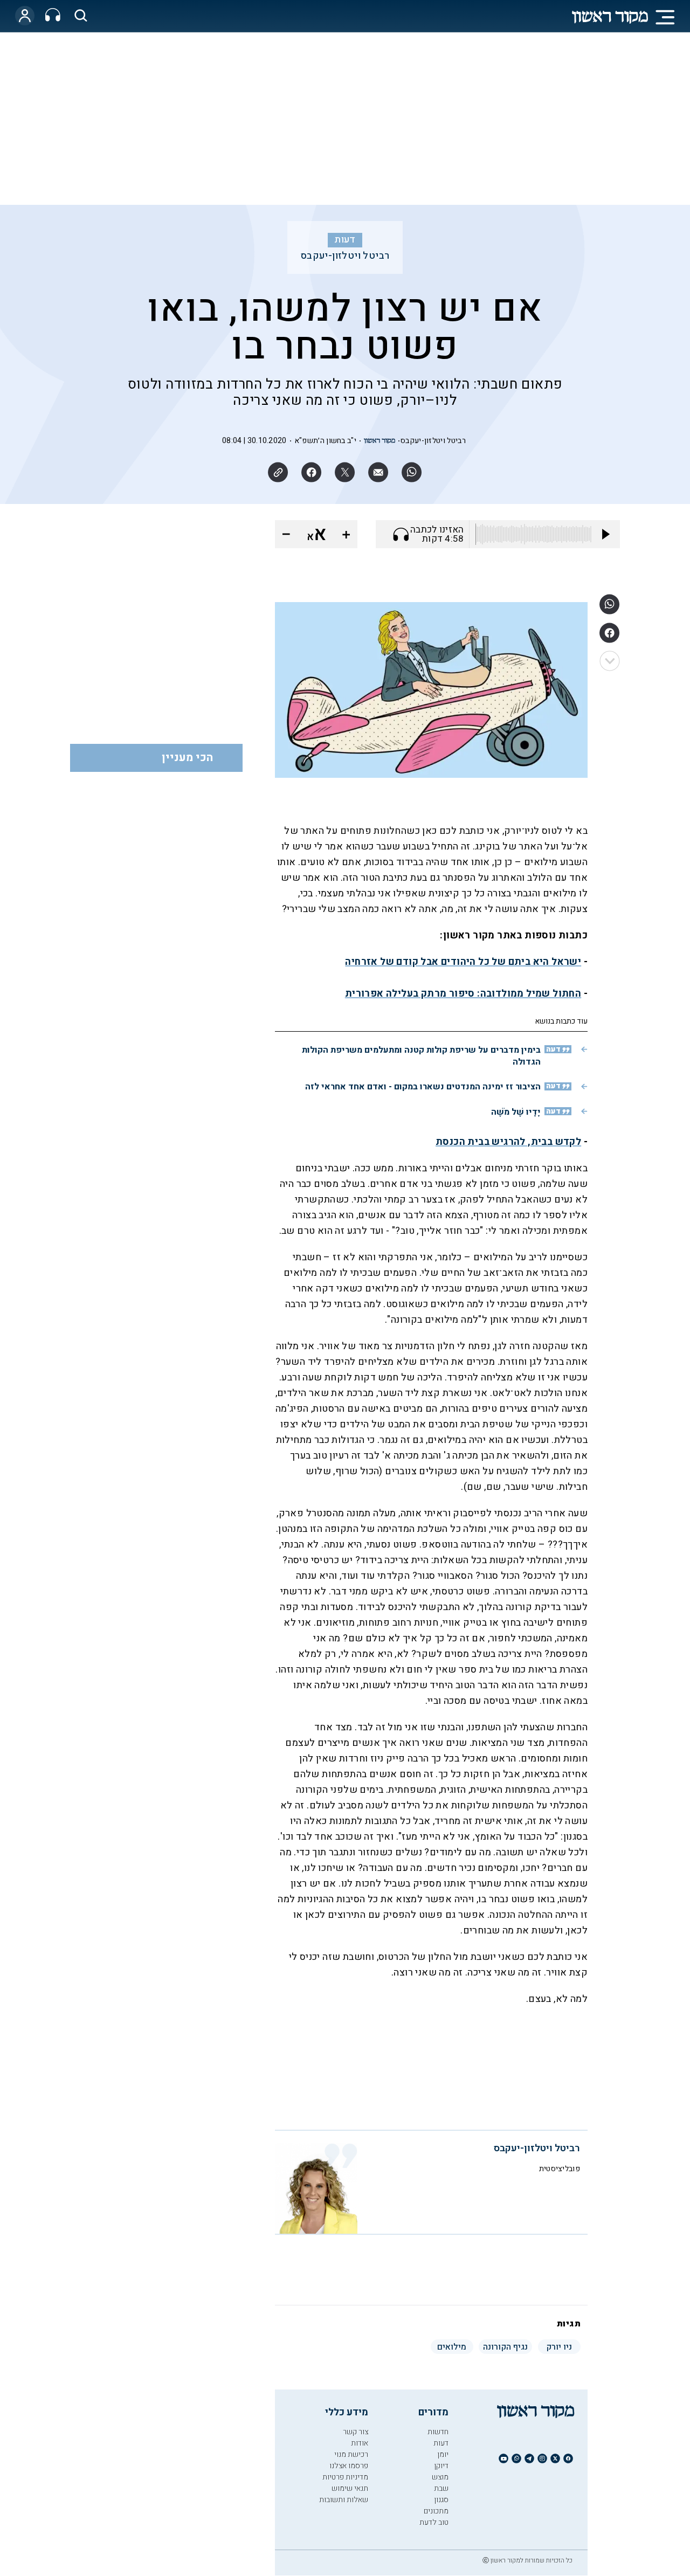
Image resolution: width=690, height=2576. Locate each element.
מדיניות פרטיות (345, 2477)
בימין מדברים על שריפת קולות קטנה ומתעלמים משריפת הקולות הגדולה (421, 1056)
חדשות (438, 2432)
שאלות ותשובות (344, 2500)
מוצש (440, 2477)
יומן (443, 2454)
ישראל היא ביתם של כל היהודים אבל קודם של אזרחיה (463, 962)
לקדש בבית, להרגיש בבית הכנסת (508, 1142)
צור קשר (356, 2432)
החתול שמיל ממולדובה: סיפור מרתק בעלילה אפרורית (463, 994)
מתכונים (436, 2511)
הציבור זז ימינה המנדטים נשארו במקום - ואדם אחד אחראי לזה (423, 1087)
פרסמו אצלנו (349, 2466)
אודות (360, 2443)
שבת (441, 2488)
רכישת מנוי (351, 2454)
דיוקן (441, 2466)
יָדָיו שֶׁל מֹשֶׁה (516, 1112)
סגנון (441, 2500)
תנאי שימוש (350, 2488)
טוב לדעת (434, 2522)
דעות (345, 240)
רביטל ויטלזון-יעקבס (345, 256)
